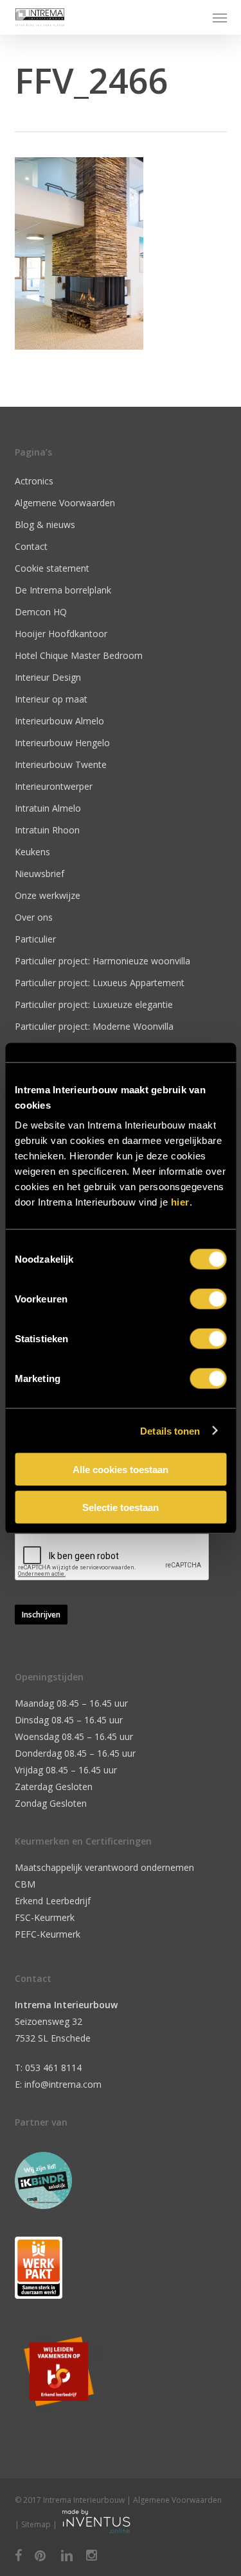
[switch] (208, 1299)
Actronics (34, 481)
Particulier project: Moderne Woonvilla (94, 1026)
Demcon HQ (41, 612)
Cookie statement (52, 568)
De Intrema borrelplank (63, 590)
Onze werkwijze (48, 895)
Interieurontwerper (54, 786)
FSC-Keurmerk (45, 1917)
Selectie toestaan (121, 1507)
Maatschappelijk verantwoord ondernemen (104, 1867)
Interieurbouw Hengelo (62, 743)
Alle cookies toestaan (121, 1470)
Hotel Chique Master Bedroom (79, 655)
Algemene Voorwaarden (65, 503)
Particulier (35, 939)
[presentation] (112, 1557)
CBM (25, 1884)
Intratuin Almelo (48, 808)
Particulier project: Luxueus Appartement (100, 983)
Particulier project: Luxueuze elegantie (94, 1004)
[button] (220, 17)
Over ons (34, 917)
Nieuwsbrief (40, 874)
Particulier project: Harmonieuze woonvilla (103, 961)
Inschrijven (41, 1615)
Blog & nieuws (45, 525)
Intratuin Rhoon (47, 830)
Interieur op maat (51, 699)
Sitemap (36, 2524)
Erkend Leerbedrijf (53, 1901)
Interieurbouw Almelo (59, 721)
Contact (31, 546)
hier (180, 1202)
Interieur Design (48, 677)
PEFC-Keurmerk (48, 1934)
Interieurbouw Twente (61, 764)
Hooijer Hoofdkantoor (61, 634)
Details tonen (170, 1430)
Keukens (32, 852)
